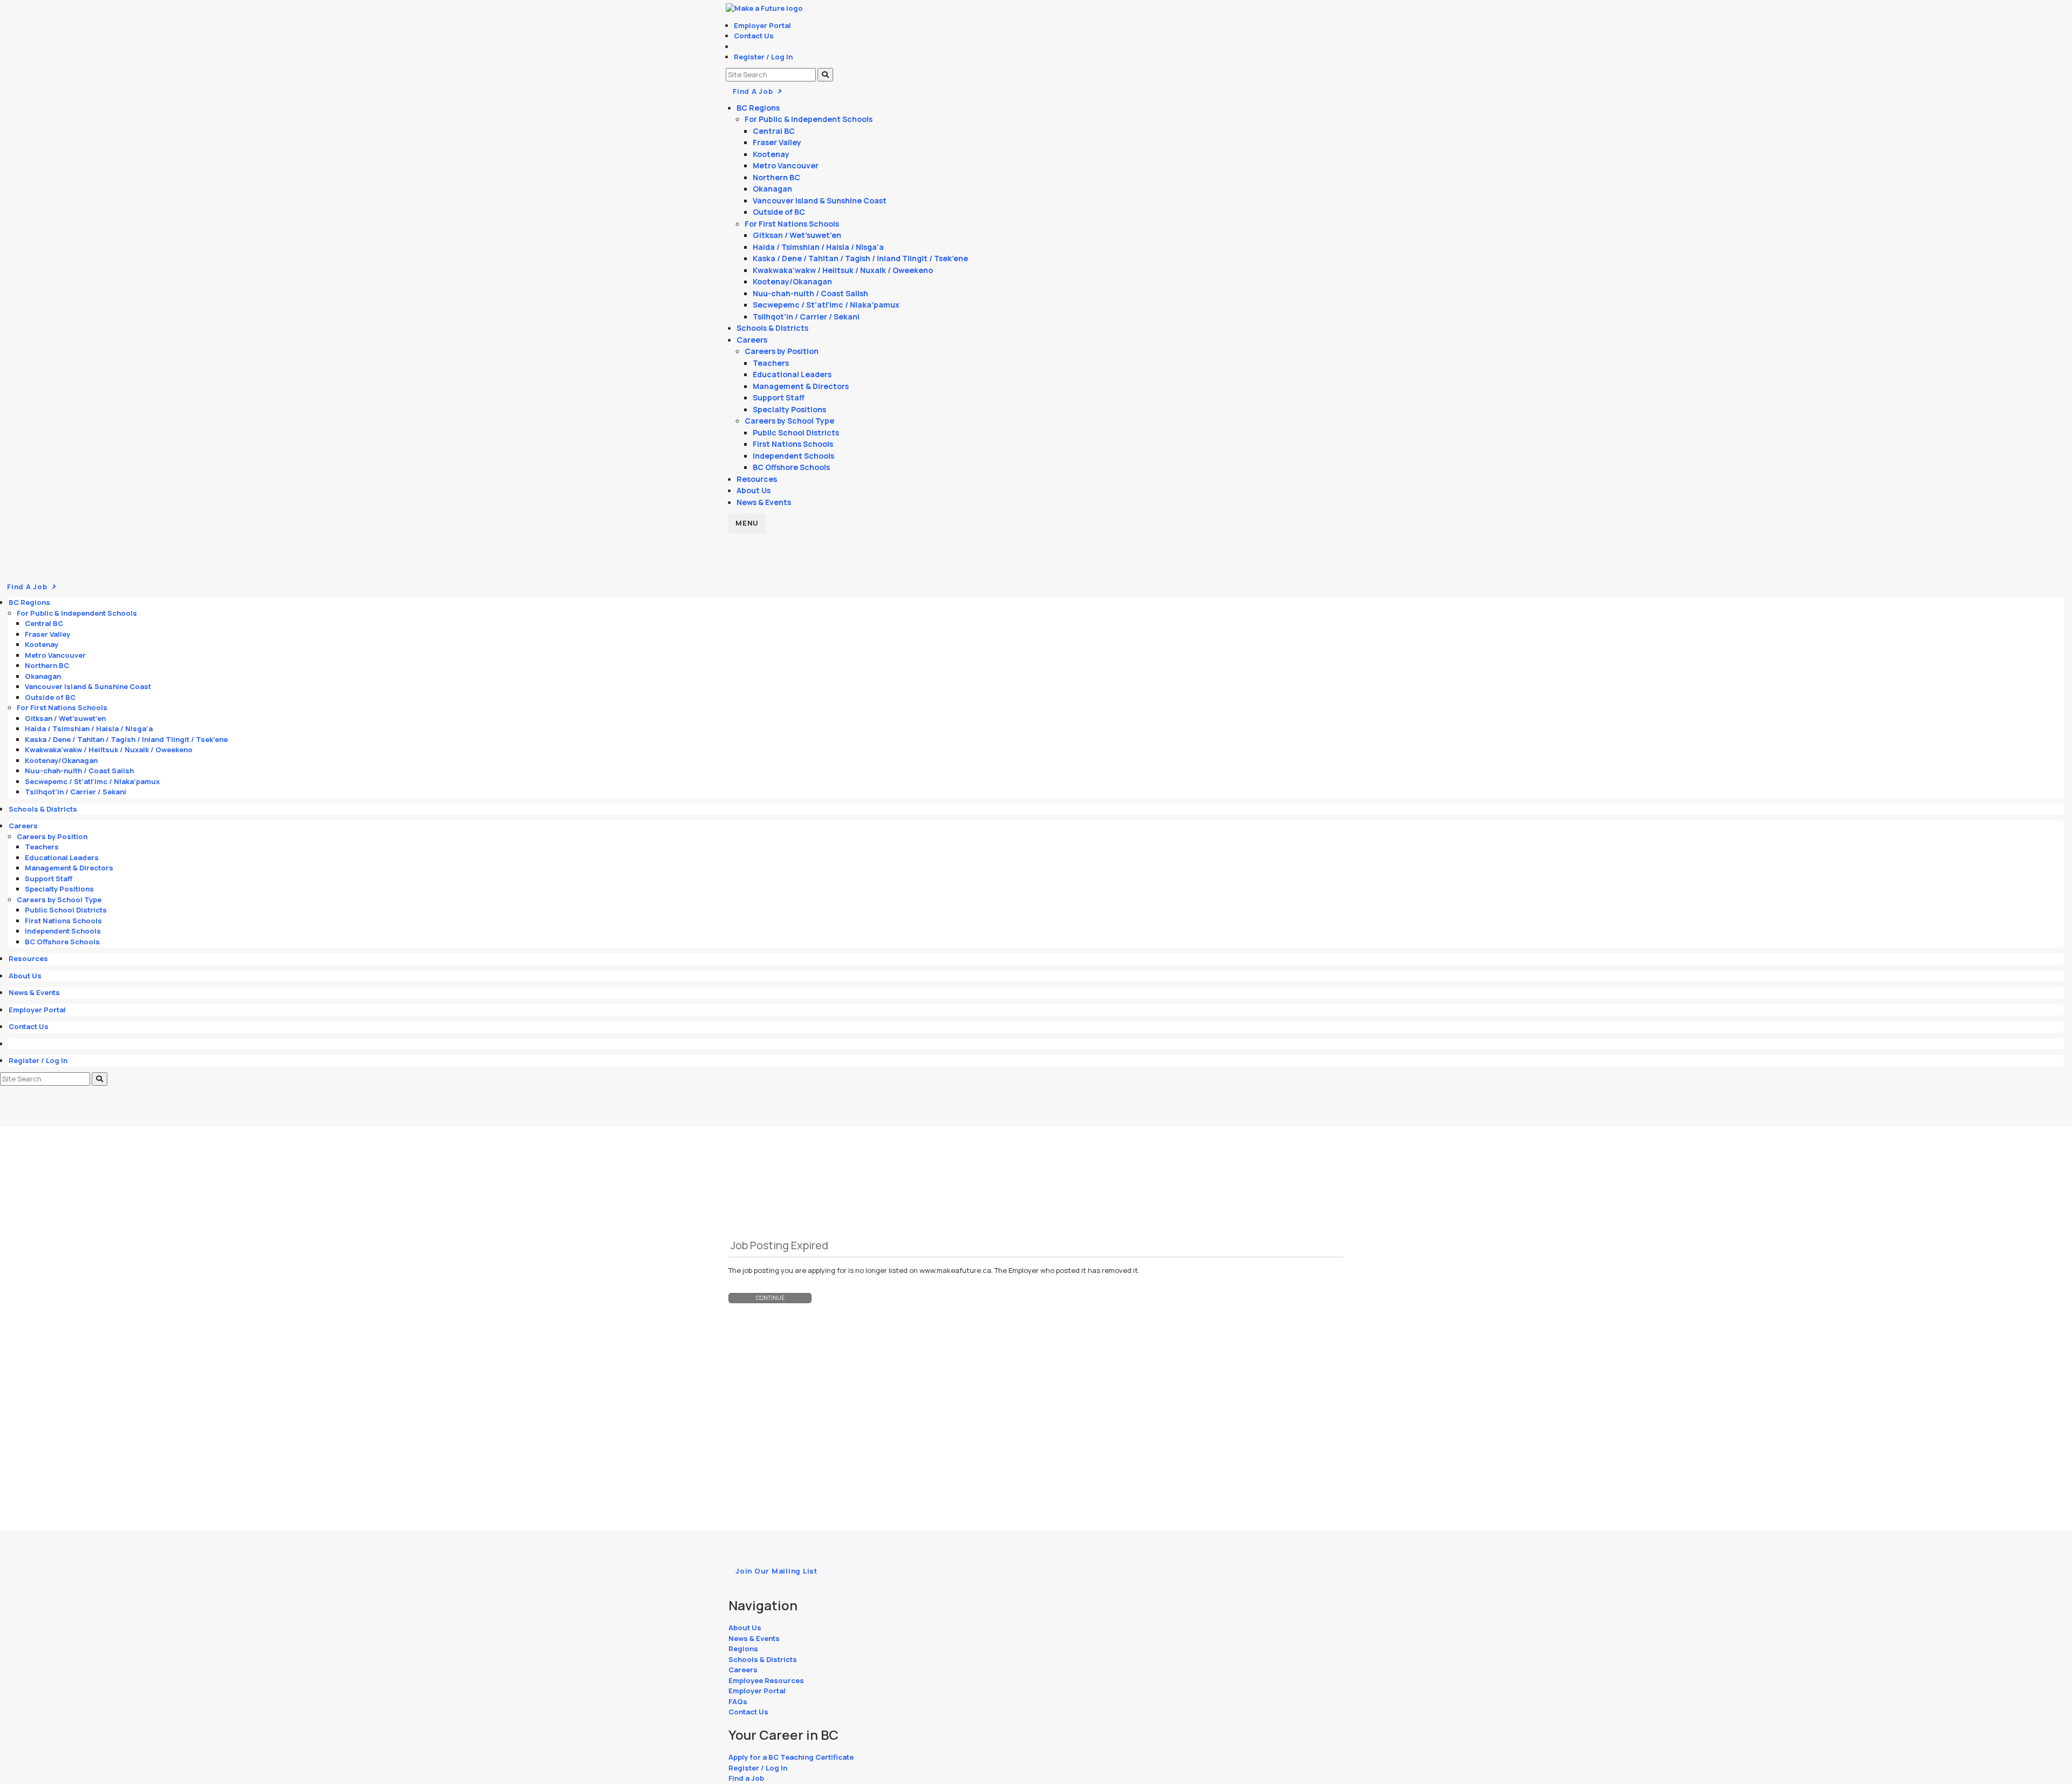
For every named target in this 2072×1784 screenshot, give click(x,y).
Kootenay (771, 154)
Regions (743, 1649)
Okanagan (772, 189)
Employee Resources (766, 1680)
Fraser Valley (777, 142)
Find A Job (754, 91)
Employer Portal (762, 25)
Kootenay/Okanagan (792, 281)
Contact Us (754, 36)
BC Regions (758, 108)
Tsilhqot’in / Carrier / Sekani (806, 316)
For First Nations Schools (792, 224)
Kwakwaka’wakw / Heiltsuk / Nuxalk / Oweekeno (843, 270)
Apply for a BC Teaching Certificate (791, 1757)
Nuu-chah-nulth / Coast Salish (810, 293)
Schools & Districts (772, 328)
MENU (747, 523)
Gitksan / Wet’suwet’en (797, 235)
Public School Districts (796, 433)
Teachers (771, 363)
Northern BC (776, 177)
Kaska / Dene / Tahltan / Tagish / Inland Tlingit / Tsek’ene (860, 258)
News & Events (764, 502)
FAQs (738, 1701)
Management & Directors (801, 386)
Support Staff (779, 397)
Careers (752, 340)
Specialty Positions (789, 409)
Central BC (774, 131)
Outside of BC (779, 212)
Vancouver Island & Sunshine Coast (820, 200)
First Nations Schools (793, 444)
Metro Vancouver (786, 165)
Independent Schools (793, 456)
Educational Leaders (792, 374)
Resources (757, 479)
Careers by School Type (789, 421)
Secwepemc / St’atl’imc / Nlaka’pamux (826, 305)
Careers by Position (782, 351)
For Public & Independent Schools (809, 119)
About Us (754, 490)
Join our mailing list (776, 1571)
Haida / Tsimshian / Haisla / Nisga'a (818, 247)
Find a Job (746, 1778)
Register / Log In (763, 57)
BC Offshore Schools (791, 467)
